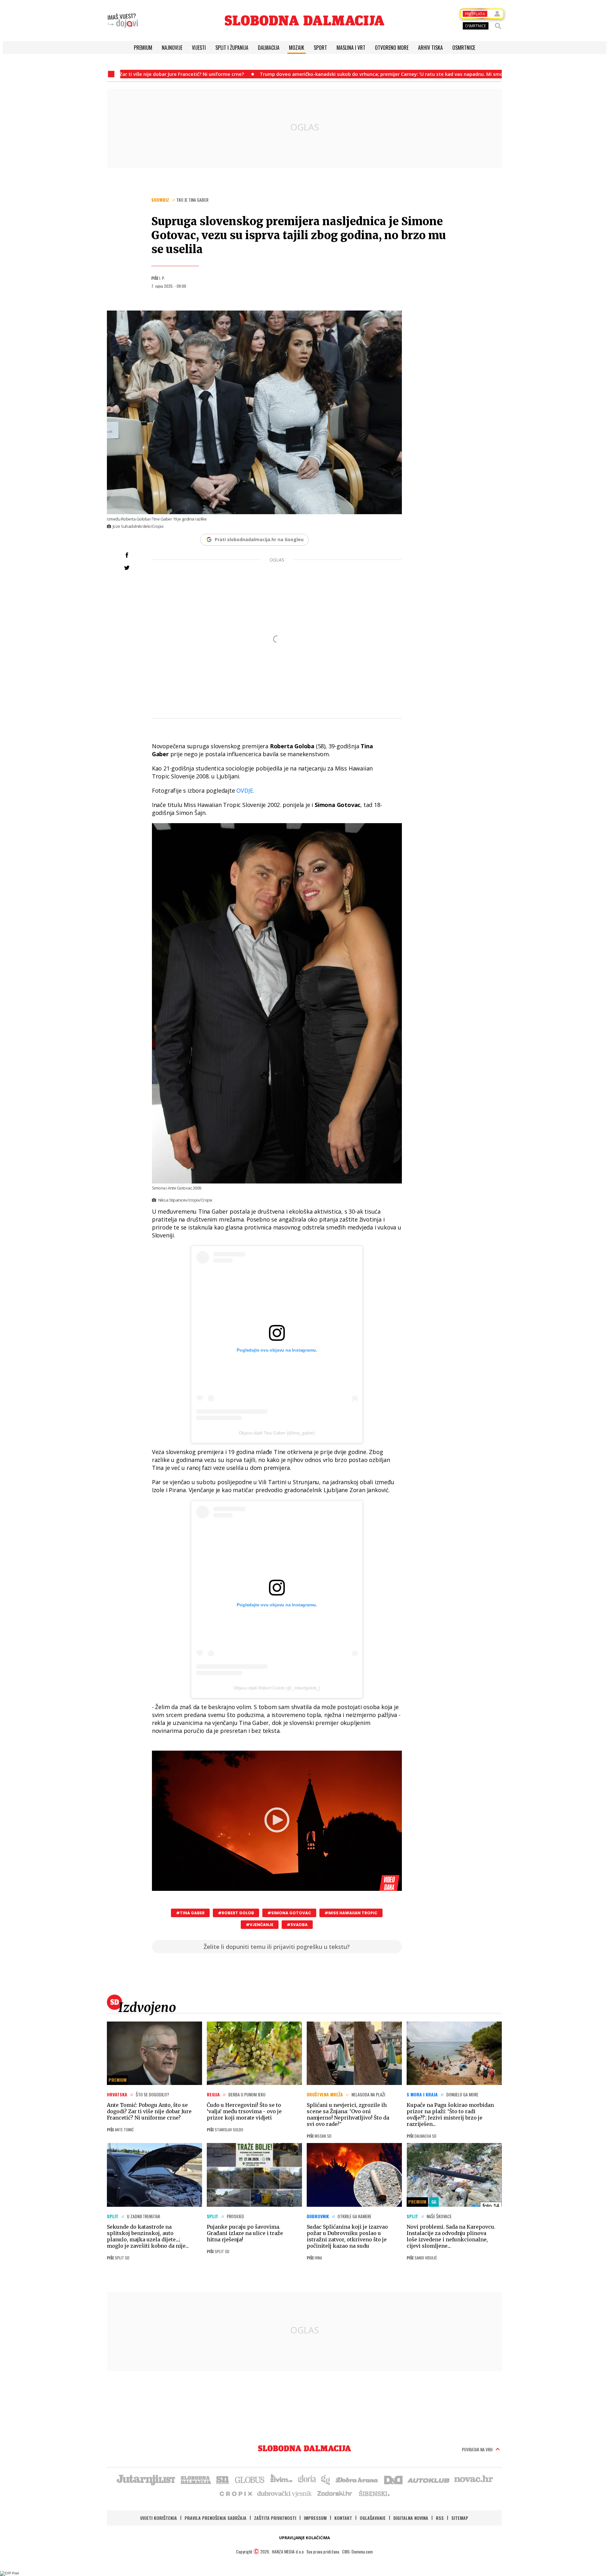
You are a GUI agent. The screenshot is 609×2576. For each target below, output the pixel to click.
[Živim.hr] (281, 2479)
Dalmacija (269, 48)
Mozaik (297, 48)
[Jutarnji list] (146, 2479)
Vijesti (199, 48)
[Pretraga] (498, 26)
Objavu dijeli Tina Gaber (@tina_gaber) (277, 1433)
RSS (440, 2518)
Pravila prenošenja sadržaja (216, 2518)
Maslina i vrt (351, 48)
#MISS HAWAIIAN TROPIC (351, 1913)
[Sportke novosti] (223, 2479)
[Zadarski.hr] (335, 2493)
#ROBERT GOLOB (236, 1913)
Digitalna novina (411, 2518)
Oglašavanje (373, 2518)
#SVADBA (297, 1925)
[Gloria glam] (326, 2479)
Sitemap (460, 2518)
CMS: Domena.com (357, 2551)
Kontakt (343, 2518)
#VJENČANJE (260, 1925)
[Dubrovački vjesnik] (285, 2493)
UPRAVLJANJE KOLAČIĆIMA (304, 2538)
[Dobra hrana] (357, 2479)
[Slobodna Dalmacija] (304, 20)
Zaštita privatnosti (275, 2518)
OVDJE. (245, 790)
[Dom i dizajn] (393, 2479)
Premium (143, 48)
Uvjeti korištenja (159, 2518)
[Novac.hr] (474, 2479)
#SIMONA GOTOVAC (289, 1913)
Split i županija (232, 48)
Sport (320, 48)
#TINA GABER (190, 1913)
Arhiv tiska (430, 48)
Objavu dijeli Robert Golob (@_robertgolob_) (277, 1688)
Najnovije (172, 48)
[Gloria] (307, 2479)
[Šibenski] (374, 2493)
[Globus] (250, 2479)
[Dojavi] (123, 21)
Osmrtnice (464, 48)
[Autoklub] (429, 2479)
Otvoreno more (392, 48)
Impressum (315, 2518)
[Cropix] (236, 2493)
